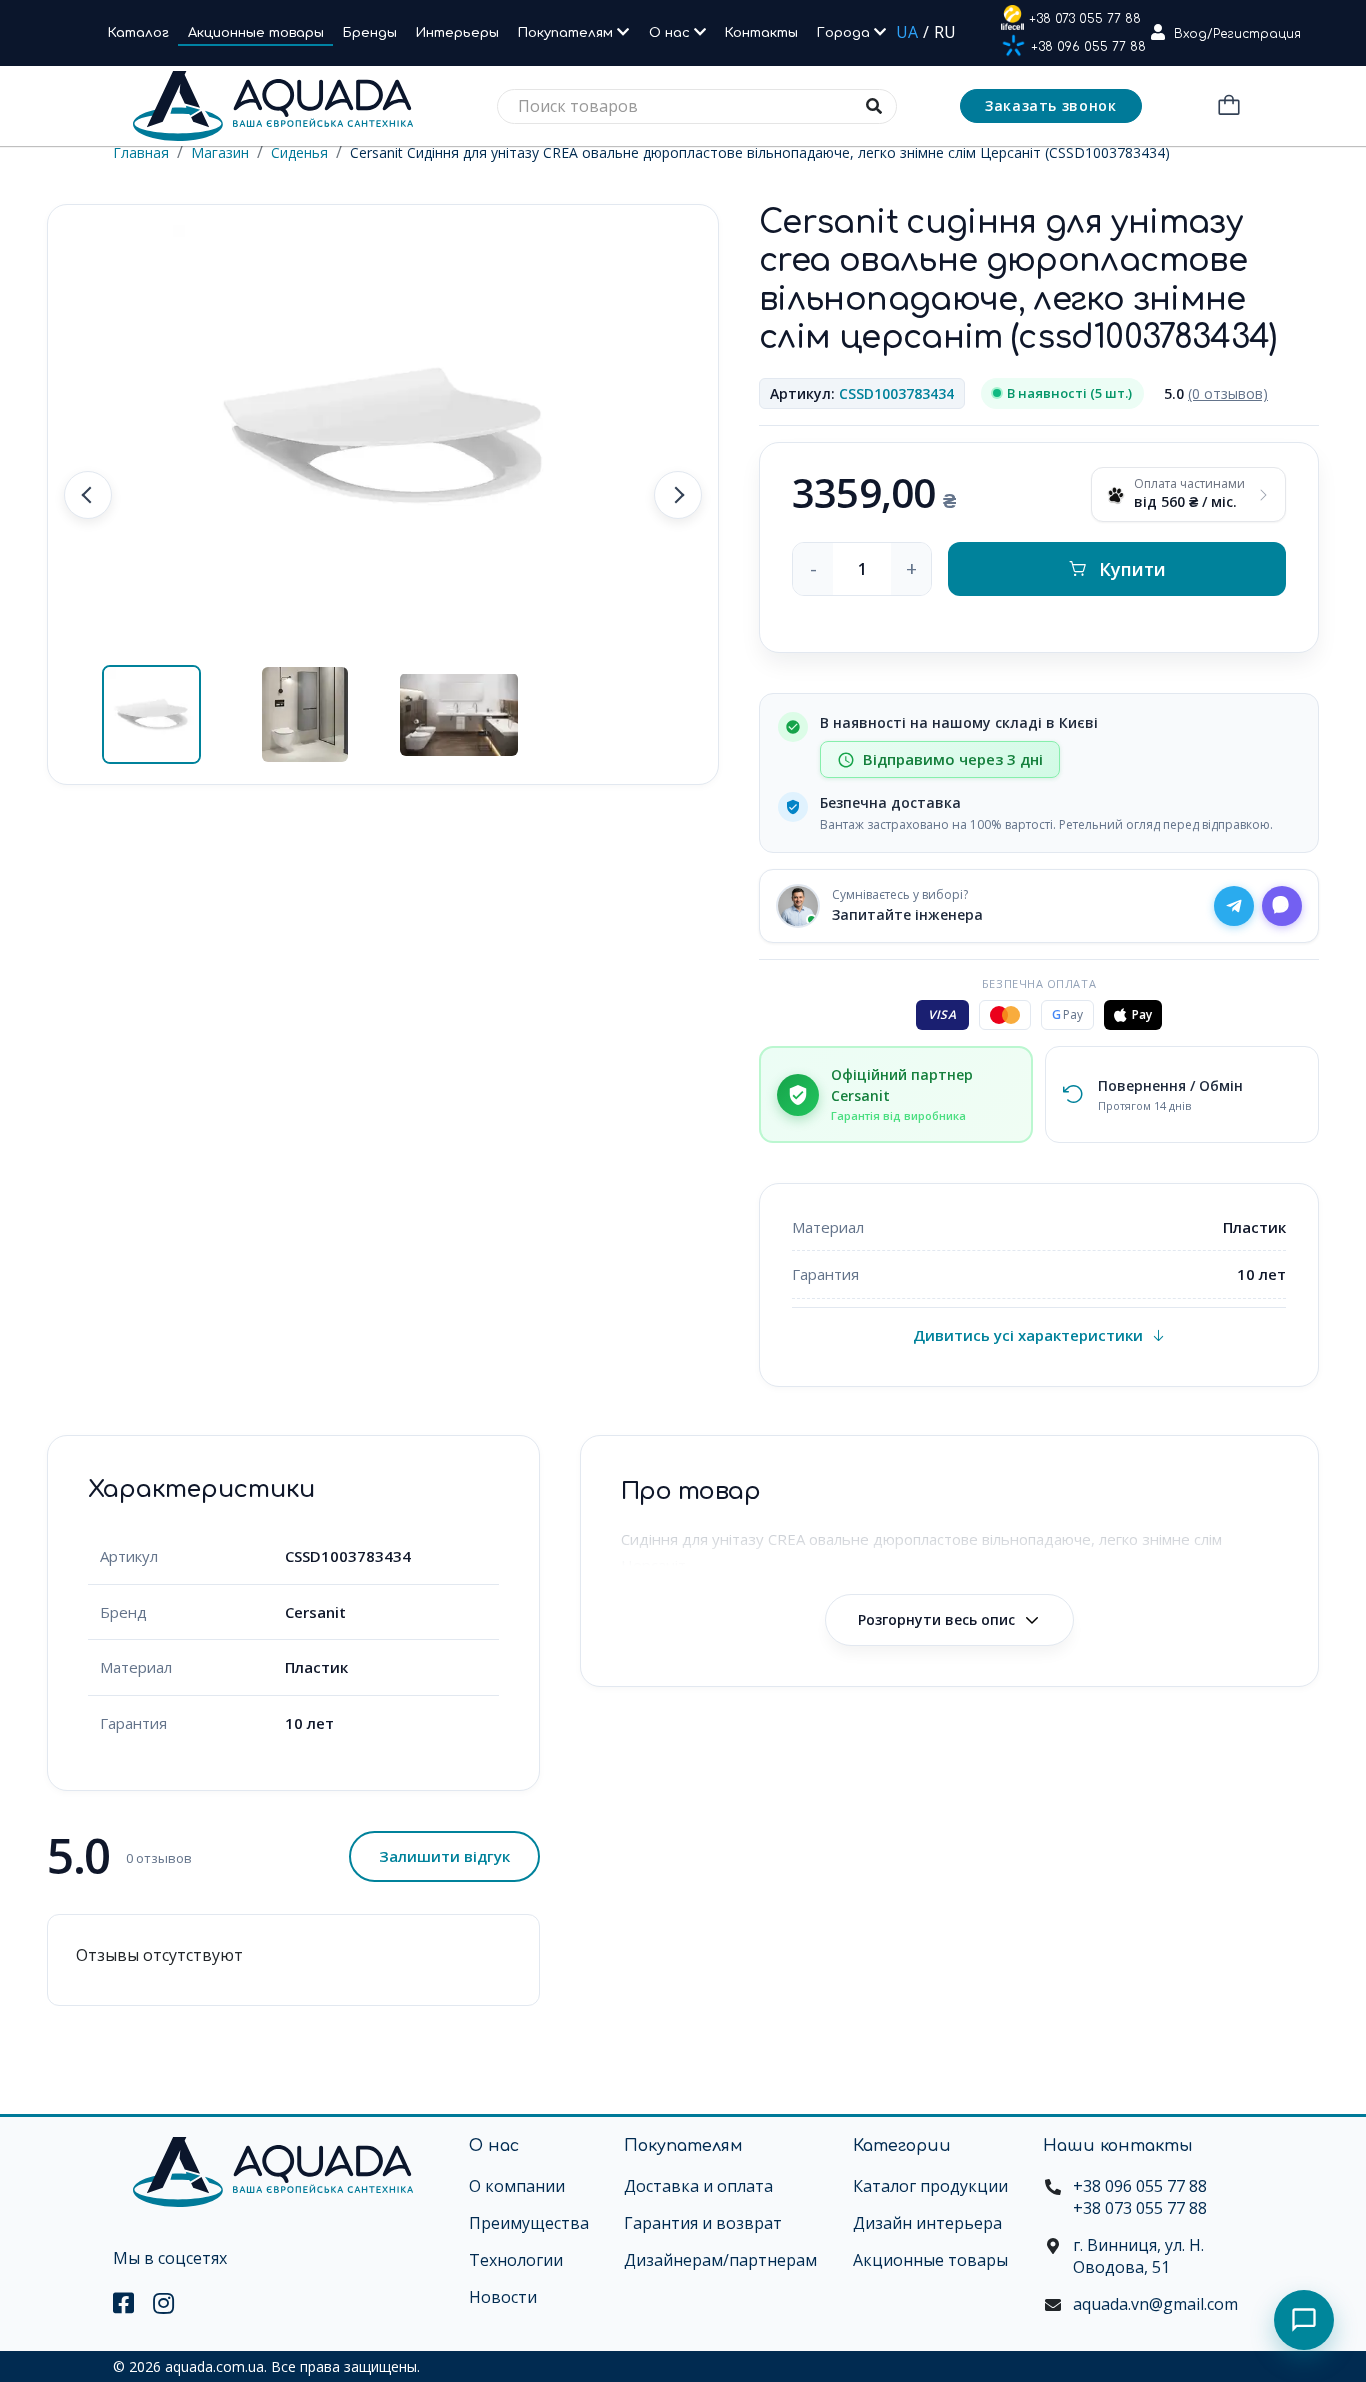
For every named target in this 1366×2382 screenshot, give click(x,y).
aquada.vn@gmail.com (1155, 2304)
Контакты (761, 33)
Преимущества (529, 2223)
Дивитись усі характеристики (1028, 1335)
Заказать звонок (1051, 105)
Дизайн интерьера (927, 2223)
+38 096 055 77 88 (1088, 47)
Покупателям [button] (567, 33)
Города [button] (845, 33)
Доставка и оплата (698, 2186)
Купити (1132, 569)
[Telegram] (1234, 906)
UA (907, 32)
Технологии (516, 2260)
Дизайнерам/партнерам (720, 2260)
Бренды (370, 33)
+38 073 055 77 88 (1085, 19)
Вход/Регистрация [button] (1237, 34)
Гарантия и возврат (703, 2223)
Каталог (138, 33)
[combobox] (697, 106)
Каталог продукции (930, 2186)
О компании (517, 2186)
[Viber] (1282, 906)
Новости (503, 2297)
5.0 (1216, 393)
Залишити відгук (444, 1856)
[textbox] (697, 106)
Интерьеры (457, 33)
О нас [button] (671, 33)
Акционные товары (256, 33)
